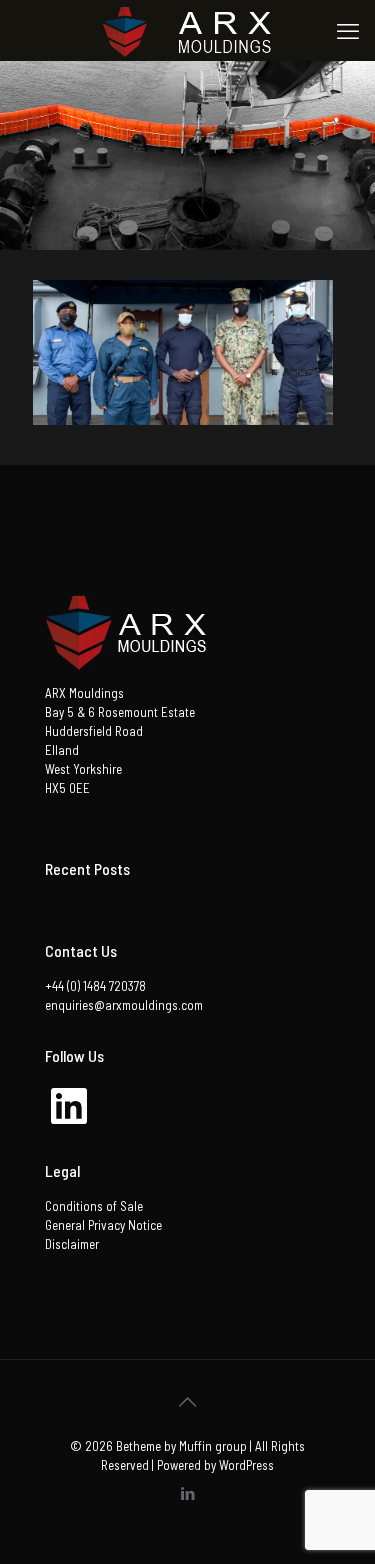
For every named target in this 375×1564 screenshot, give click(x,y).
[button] (183, 352)
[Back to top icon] (188, 1401)
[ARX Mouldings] (187, 30)
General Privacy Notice (103, 1225)
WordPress (246, 1465)
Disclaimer (72, 1244)
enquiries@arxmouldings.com (124, 1005)
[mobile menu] (348, 30)
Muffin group (213, 1446)
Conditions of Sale (94, 1206)
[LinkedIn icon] (187, 1493)
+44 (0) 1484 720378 (95, 986)
